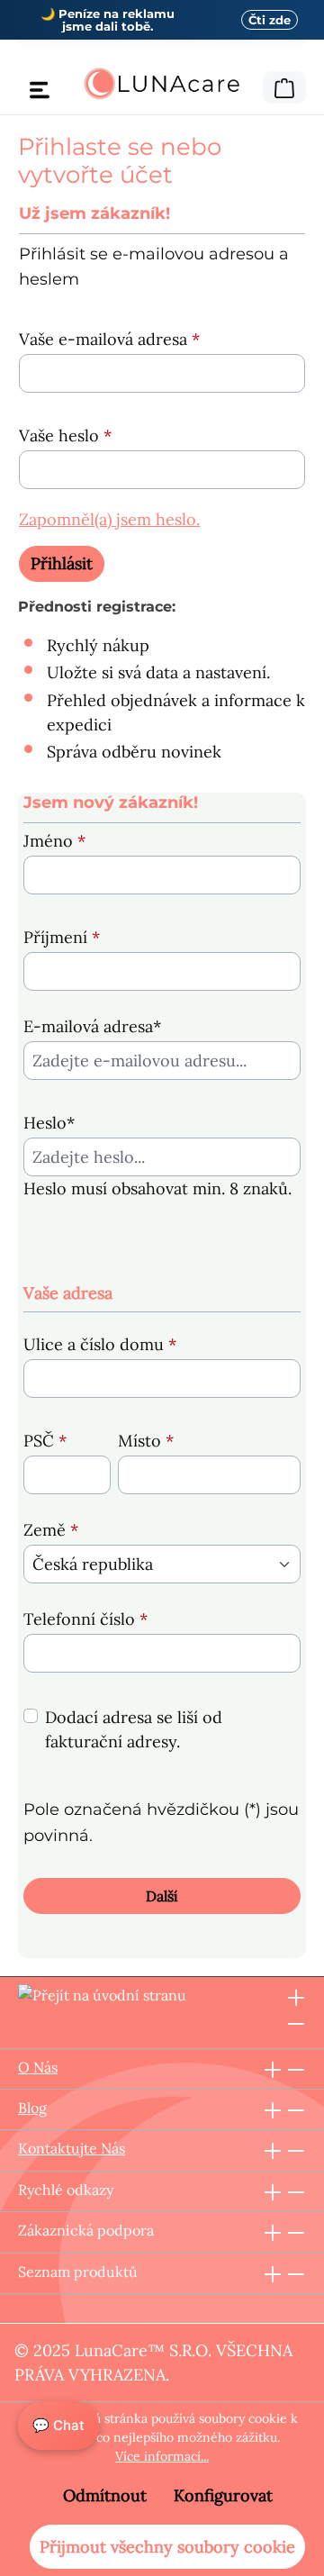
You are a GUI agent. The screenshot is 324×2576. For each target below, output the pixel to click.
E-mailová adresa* (92, 1026)
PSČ (45, 1441)
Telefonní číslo (85, 1619)
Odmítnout (105, 2495)
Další (162, 1896)
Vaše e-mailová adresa (109, 339)
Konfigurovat (223, 2495)
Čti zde (270, 20)
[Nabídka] (40, 89)
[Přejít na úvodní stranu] (162, 84)
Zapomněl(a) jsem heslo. (109, 519)
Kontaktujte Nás (72, 2148)
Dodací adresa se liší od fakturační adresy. (134, 1729)
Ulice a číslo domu (100, 1344)
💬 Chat (58, 2425)
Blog (32, 2108)
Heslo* (49, 1123)
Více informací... (162, 2456)
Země (51, 1530)
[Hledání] (251, 85)
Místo (146, 1441)
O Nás (38, 2067)
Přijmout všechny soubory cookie (167, 2547)
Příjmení (62, 937)
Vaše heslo (65, 435)
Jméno (54, 841)
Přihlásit (62, 563)
